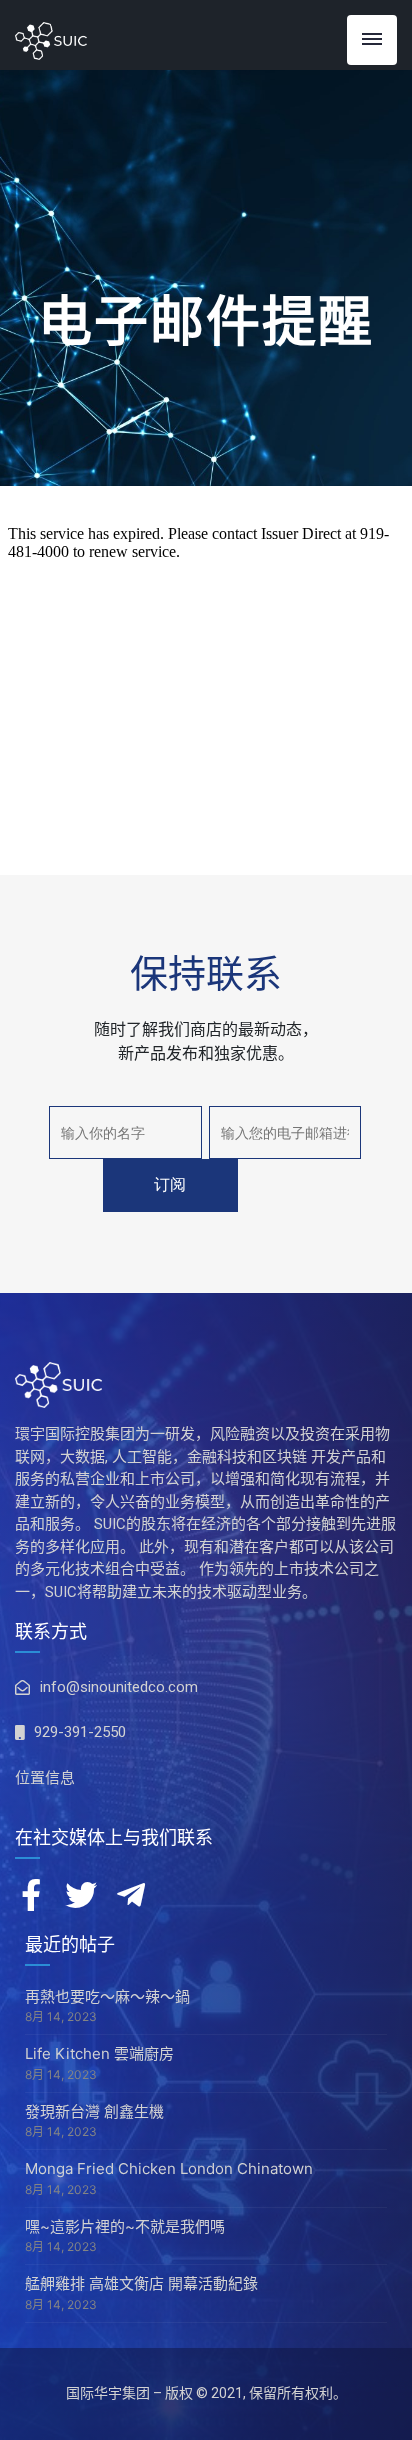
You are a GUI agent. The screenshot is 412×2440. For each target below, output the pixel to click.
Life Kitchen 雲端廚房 (99, 2053)
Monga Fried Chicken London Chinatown (169, 2168)
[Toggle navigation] (372, 40)
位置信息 (45, 1778)
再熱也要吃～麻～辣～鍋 (107, 1996)
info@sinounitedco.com (119, 1687)
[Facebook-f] (31, 1895)
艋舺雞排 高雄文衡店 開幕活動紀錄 (141, 2283)
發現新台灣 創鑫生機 (94, 2111)
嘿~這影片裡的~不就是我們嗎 (125, 2226)
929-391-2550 (80, 1732)
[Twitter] (81, 1895)
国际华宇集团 (108, 2393)
